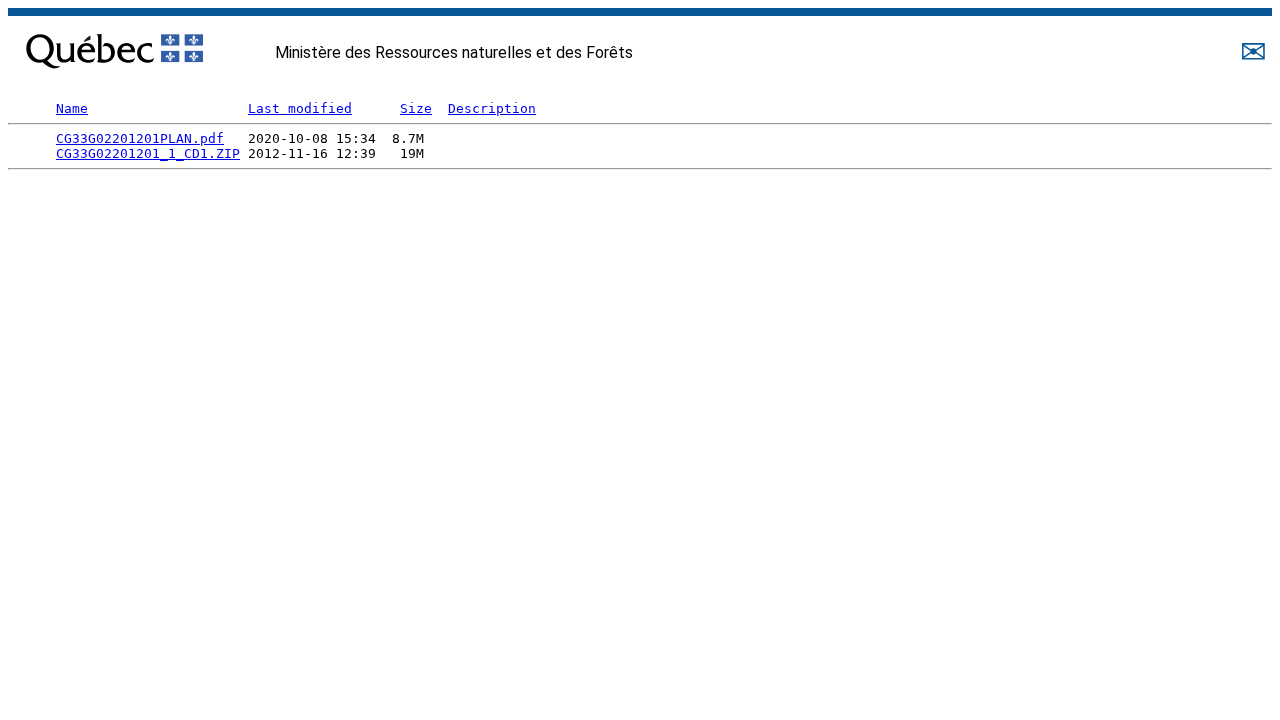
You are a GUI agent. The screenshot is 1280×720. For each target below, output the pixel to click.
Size (416, 108)
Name (72, 108)
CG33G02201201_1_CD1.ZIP (148, 153)
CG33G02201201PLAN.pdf (140, 138)
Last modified (300, 108)
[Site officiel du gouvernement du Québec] (114, 46)
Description (492, 108)
